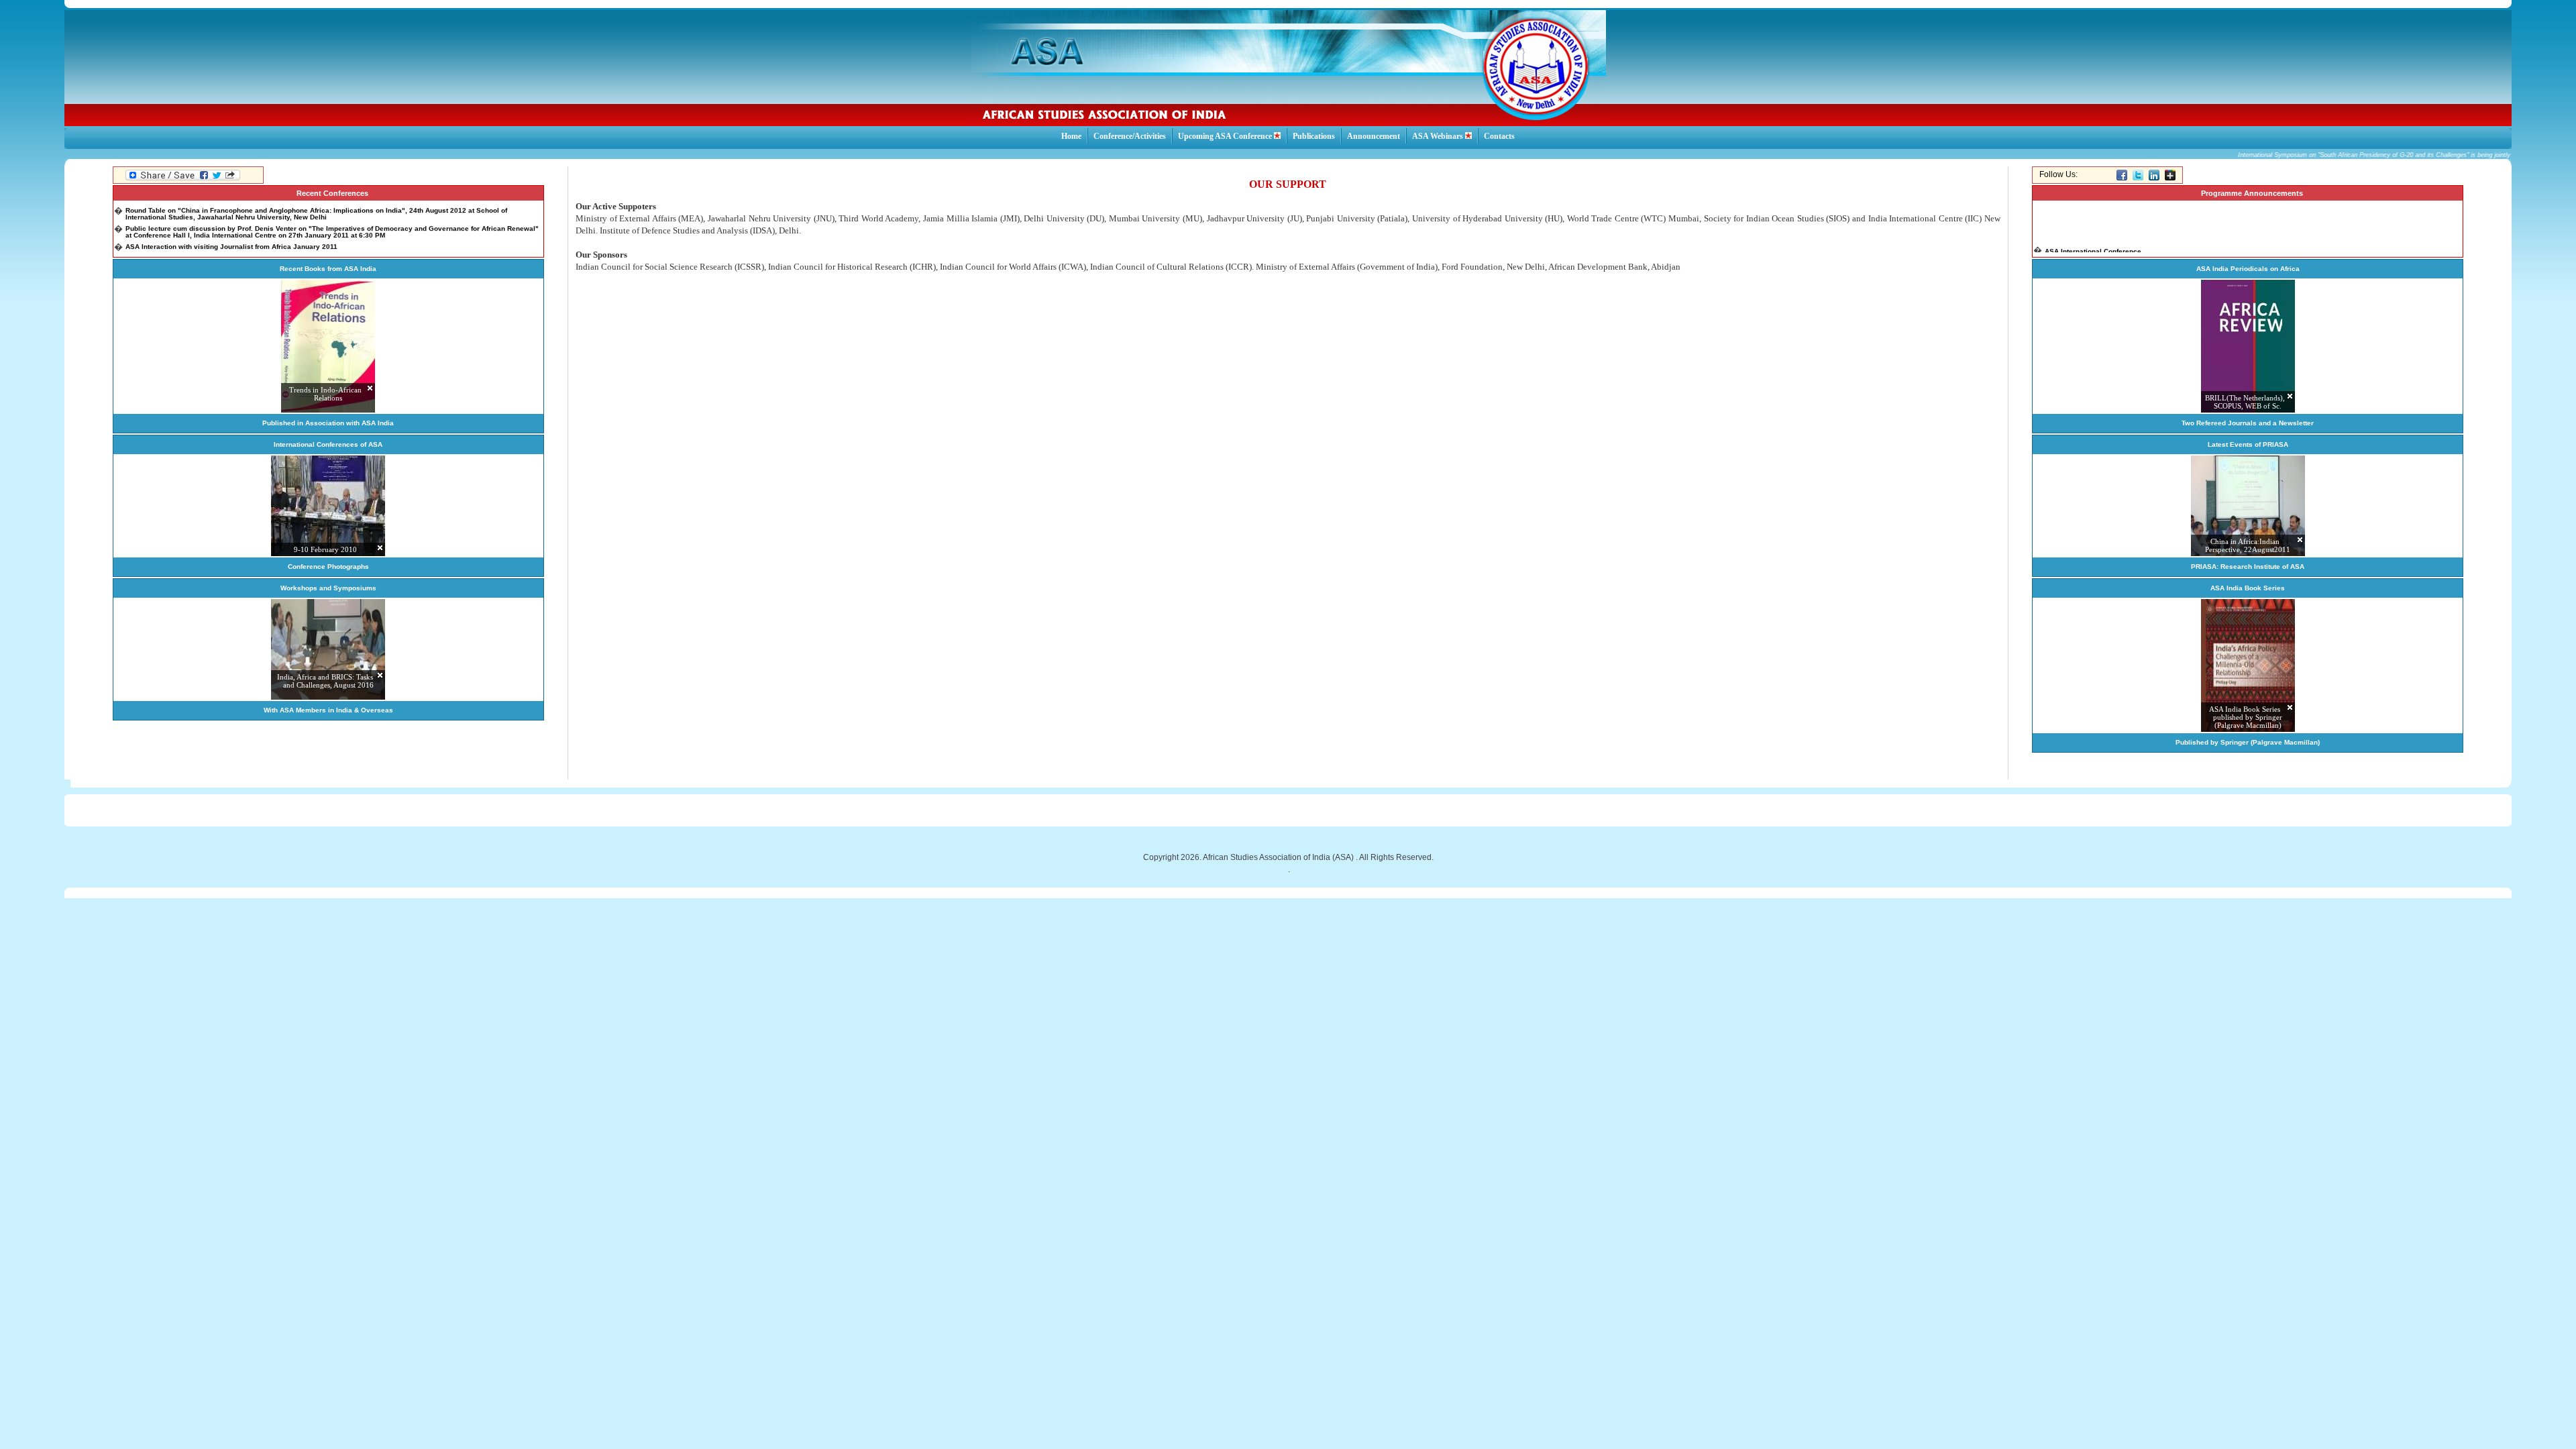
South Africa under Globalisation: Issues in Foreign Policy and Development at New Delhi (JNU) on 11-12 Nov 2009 (313, 248)
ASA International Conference (2093, 238)
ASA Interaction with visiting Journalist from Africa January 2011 (231, 234)
